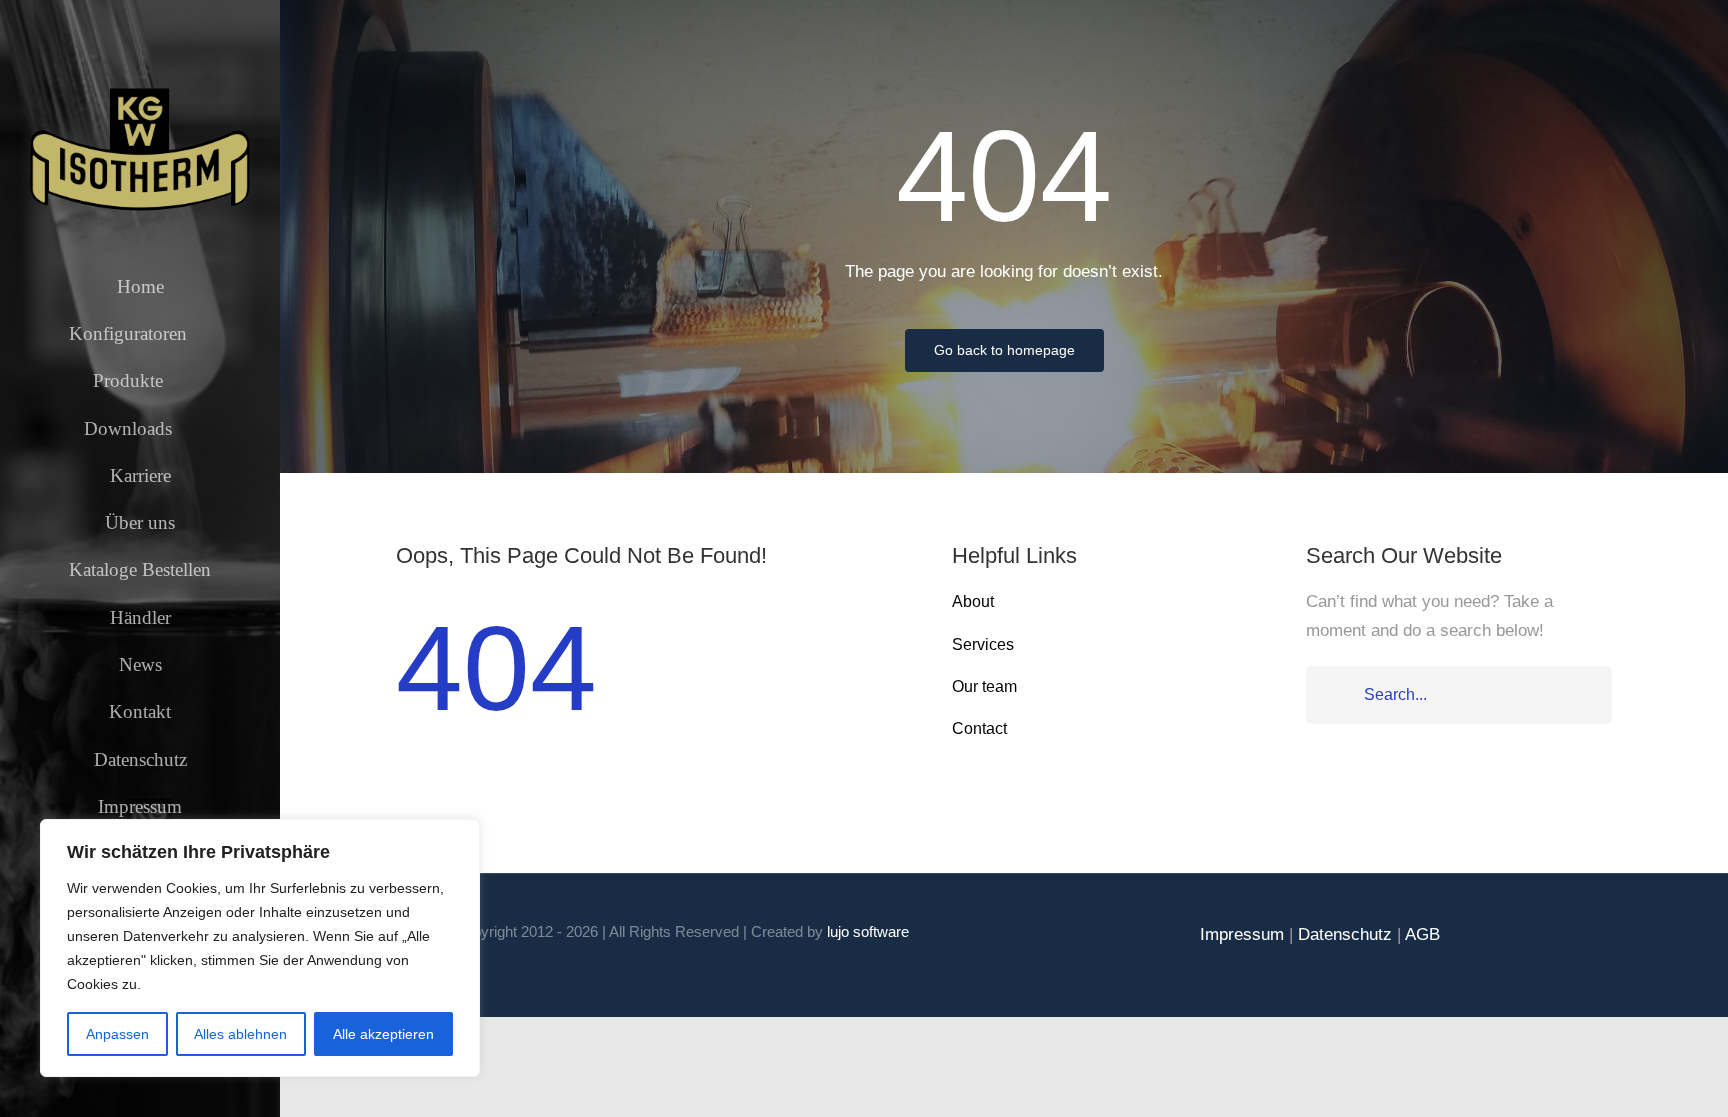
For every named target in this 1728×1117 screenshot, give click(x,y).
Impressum (1242, 934)
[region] (260, 948)
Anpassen (117, 1034)
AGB (1422, 934)
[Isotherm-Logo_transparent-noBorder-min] (140, 92)
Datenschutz (1345, 934)
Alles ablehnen (240, 1034)
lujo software (868, 931)
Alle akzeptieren (383, 1034)
